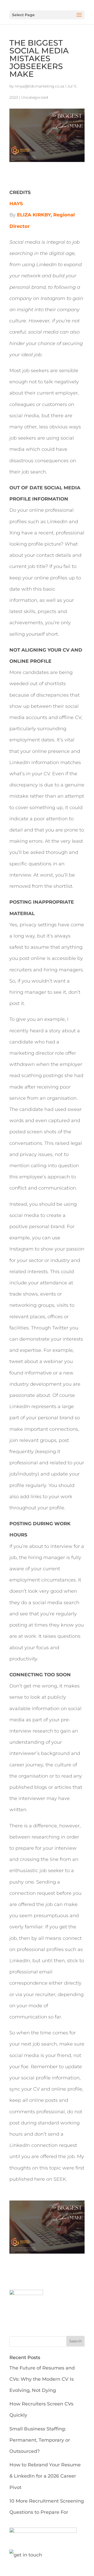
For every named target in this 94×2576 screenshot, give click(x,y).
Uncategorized (35, 97)
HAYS (16, 204)
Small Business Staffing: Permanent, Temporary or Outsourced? (40, 2440)
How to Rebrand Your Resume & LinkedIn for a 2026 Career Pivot (45, 2476)
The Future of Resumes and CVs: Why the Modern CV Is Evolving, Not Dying (42, 2379)
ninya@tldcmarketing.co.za (39, 86)
